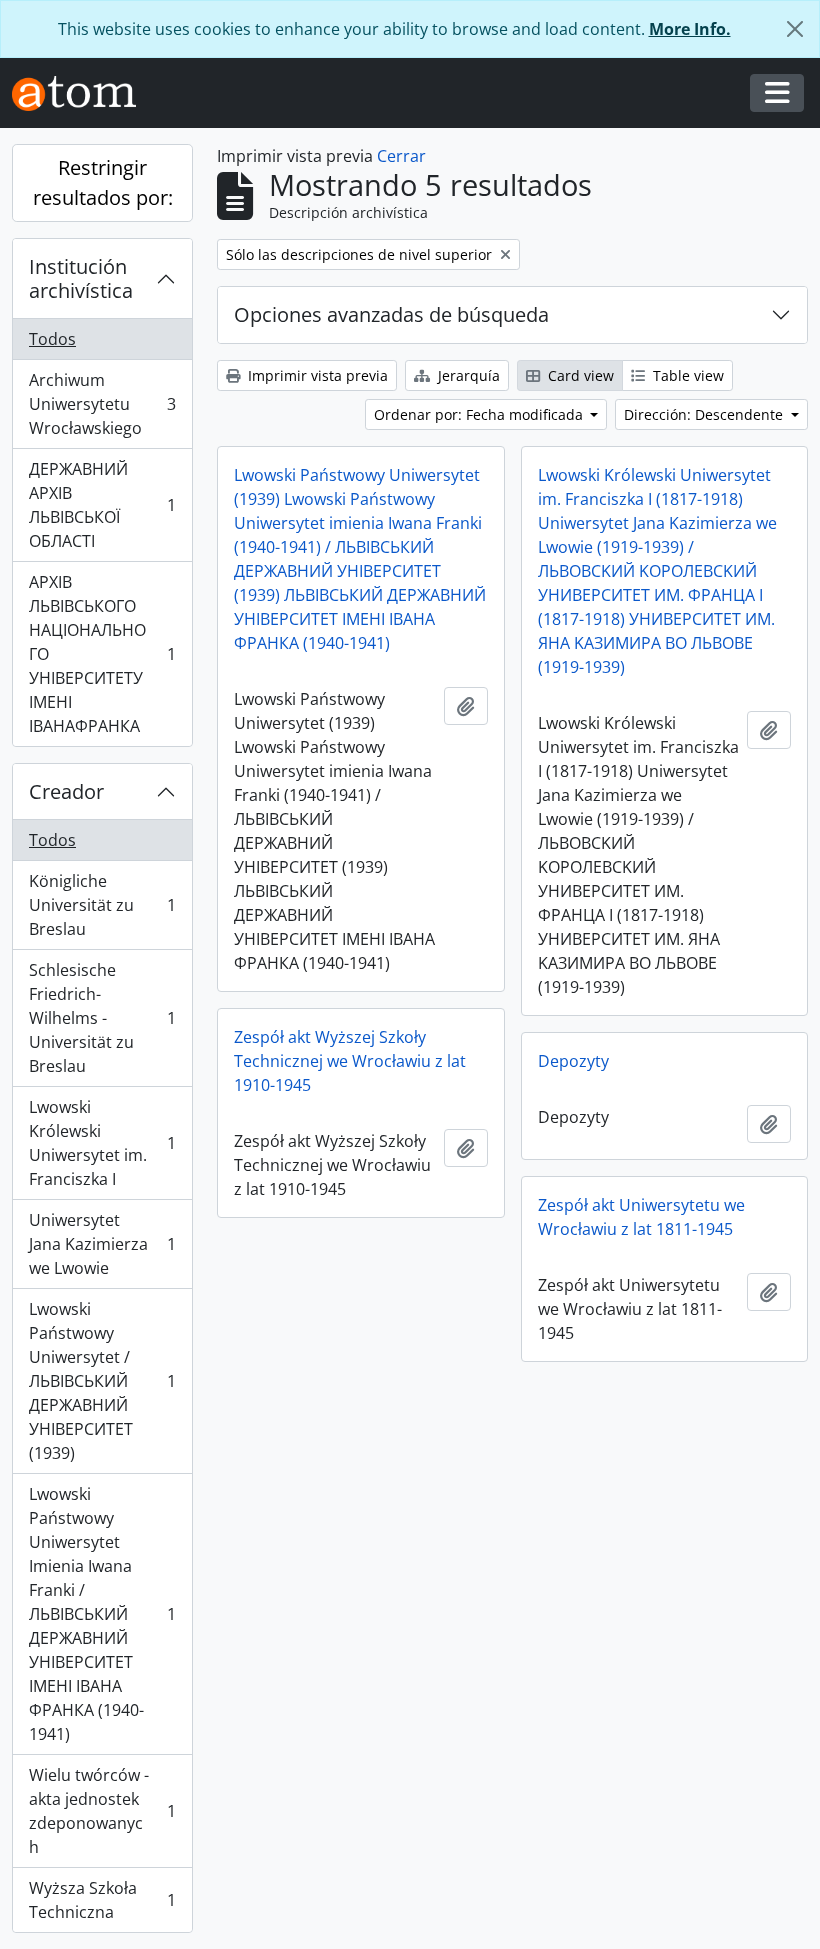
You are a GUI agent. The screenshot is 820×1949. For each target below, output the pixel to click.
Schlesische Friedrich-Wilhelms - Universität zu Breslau (102, 1018)
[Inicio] (82, 93)
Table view (686, 375)
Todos (52, 339)
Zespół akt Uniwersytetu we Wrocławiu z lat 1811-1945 (641, 1217)
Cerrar (401, 156)
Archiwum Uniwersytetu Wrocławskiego (102, 404)
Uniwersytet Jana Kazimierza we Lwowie (102, 1244)
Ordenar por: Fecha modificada (480, 414)
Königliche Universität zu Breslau (102, 905)
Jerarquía (467, 375)
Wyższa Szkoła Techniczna (102, 1900)
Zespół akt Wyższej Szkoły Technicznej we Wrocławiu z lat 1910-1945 (350, 1061)
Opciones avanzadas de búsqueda (391, 314)
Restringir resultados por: (103, 182)
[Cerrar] (795, 29)
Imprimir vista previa (316, 375)
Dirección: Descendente (705, 414)
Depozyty (573, 1061)
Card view (579, 375)
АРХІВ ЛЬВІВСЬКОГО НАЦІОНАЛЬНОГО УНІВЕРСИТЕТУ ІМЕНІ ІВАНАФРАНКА (102, 654)
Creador (66, 791)
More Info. (690, 29)
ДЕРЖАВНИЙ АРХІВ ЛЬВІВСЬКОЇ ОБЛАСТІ (102, 505)
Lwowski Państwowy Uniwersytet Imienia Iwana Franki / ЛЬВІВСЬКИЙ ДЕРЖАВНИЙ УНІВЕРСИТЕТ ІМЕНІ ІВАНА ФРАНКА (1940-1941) (102, 1614)
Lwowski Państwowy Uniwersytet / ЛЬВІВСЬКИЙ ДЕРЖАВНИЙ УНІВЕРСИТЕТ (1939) (102, 1381)
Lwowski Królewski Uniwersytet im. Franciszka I (102, 1143)
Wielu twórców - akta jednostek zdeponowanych (102, 1811)
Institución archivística (81, 278)
